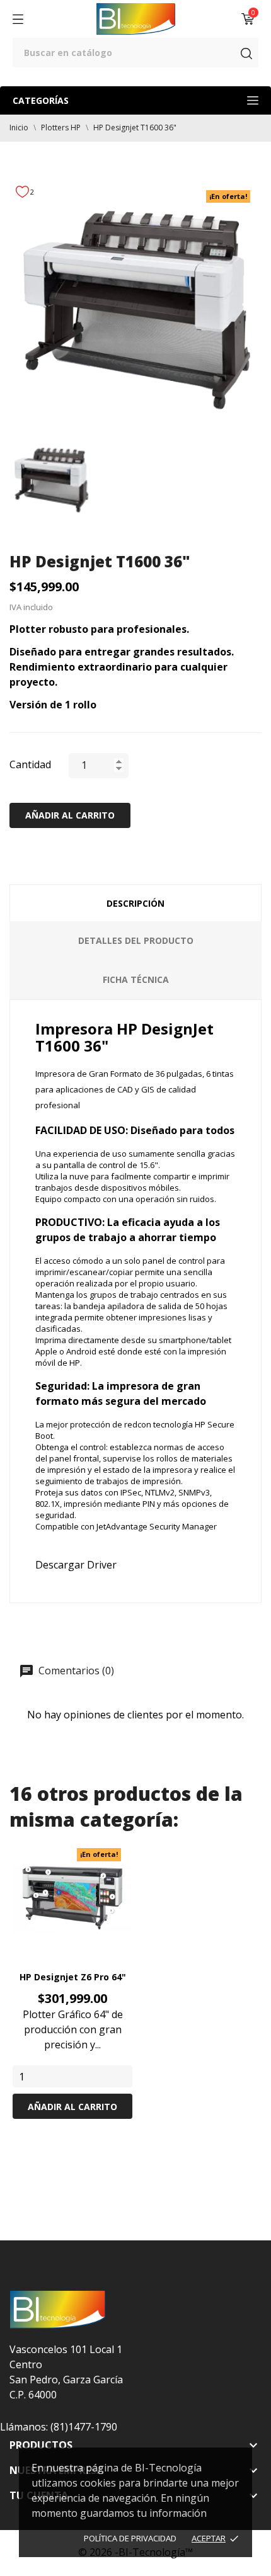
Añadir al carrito (70, 815)
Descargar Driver (76, 1565)
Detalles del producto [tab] (136, 940)
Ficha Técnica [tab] (136, 979)
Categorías (41, 100)
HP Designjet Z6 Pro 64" (73, 1977)
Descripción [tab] (135, 903)
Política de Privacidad (130, 2538)
